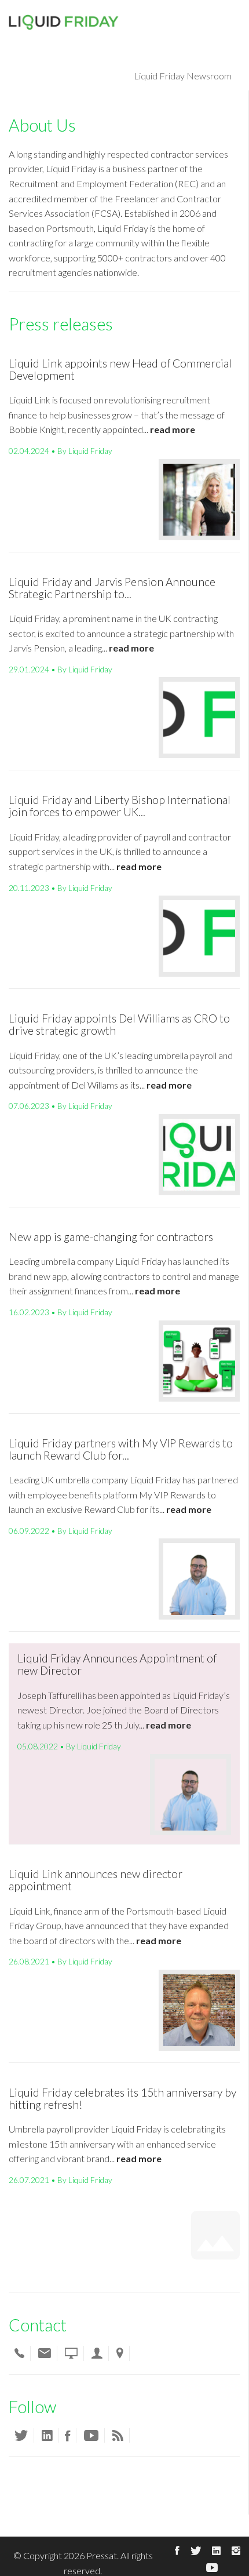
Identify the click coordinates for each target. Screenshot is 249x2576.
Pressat (102, 2555)
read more (173, 429)
